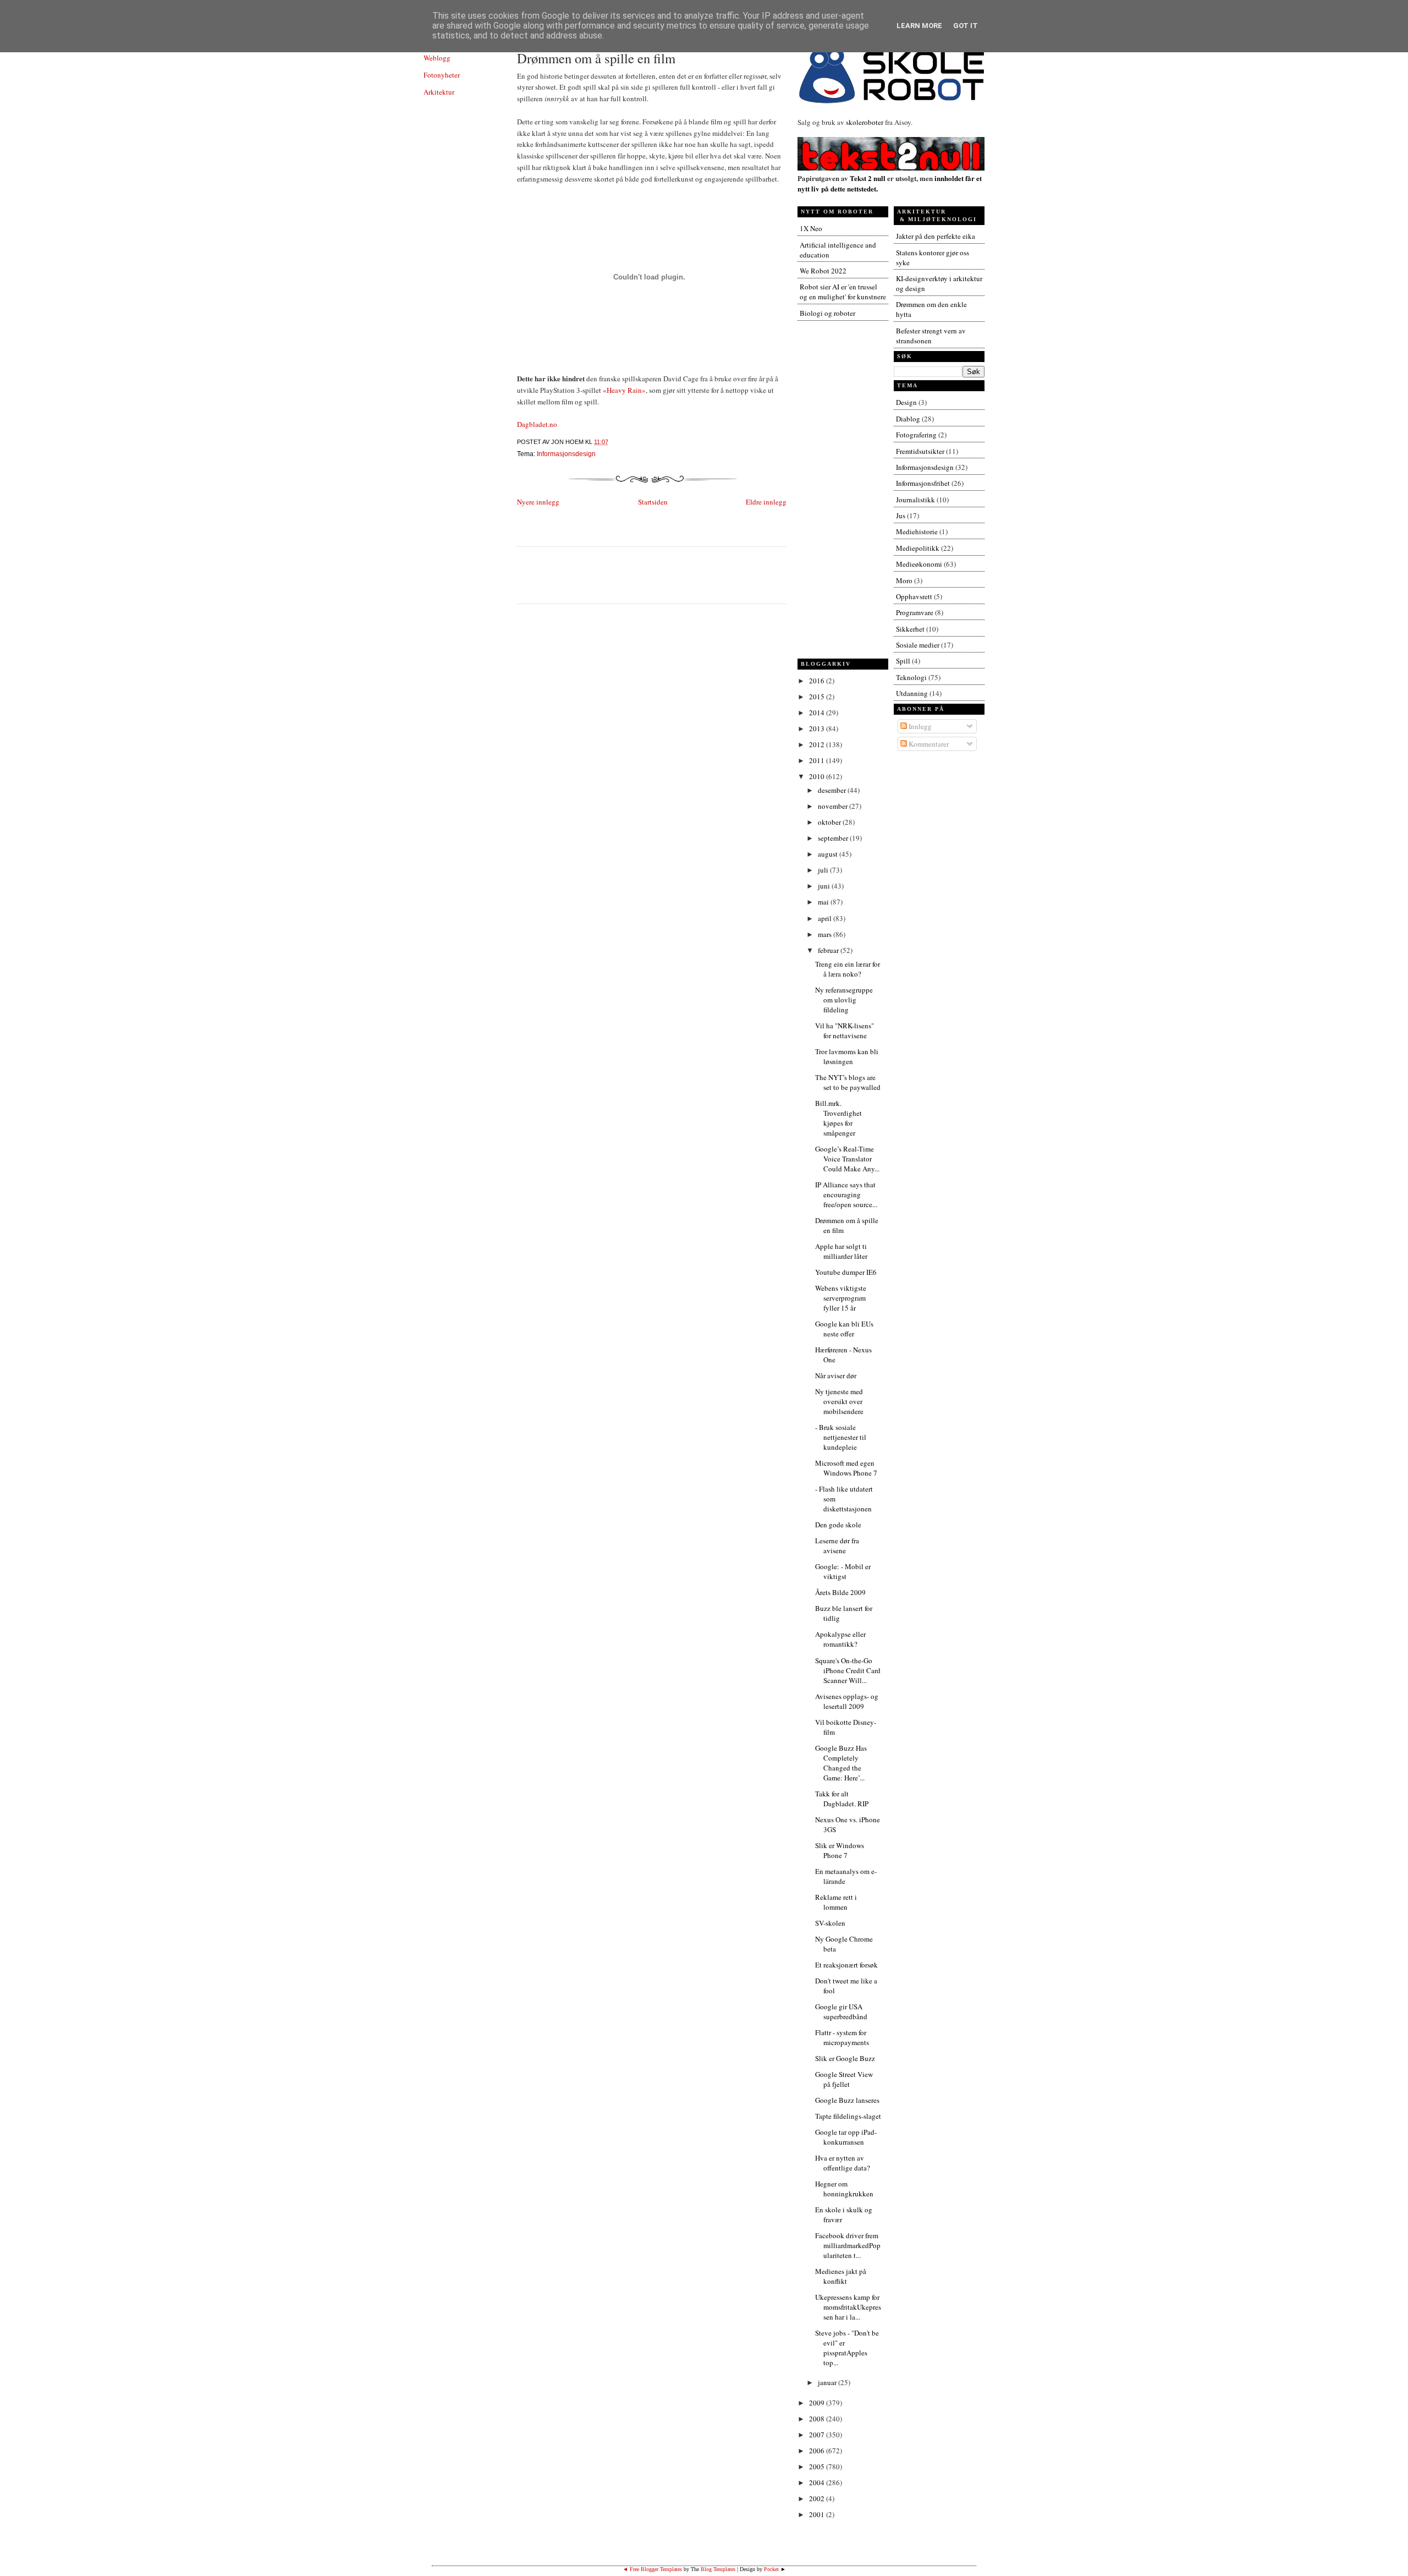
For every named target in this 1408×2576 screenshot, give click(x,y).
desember (833, 790)
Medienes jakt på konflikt (841, 2276)
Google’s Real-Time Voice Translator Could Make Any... (847, 1159)
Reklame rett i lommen (836, 1902)
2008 (818, 2419)
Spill (903, 661)
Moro (904, 580)
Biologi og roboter (827, 313)
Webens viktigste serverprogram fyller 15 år (841, 1298)
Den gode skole (838, 1525)
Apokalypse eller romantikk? (840, 1639)
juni (825, 886)
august (829, 854)
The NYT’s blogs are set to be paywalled (848, 1082)
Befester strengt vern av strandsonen (931, 336)
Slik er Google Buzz (845, 2058)
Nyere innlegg (538, 502)
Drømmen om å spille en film (596, 58)
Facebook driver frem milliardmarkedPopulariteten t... (848, 2245)
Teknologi (911, 677)
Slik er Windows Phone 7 (840, 1850)
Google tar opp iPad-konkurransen (846, 2137)
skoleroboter (865, 122)
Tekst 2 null (868, 178)
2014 (818, 712)
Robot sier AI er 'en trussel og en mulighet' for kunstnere (843, 292)
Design (906, 402)
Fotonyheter (442, 75)
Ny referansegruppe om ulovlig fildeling (844, 1000)
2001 (818, 2514)
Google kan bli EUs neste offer (844, 1329)
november (834, 806)
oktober (830, 822)
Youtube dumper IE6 (846, 1272)
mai (824, 902)
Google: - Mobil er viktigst (843, 1571)
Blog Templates (718, 2569)
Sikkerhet (910, 629)
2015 (818, 697)
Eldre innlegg (766, 502)
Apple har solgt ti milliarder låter (841, 1251)
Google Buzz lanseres (847, 2100)
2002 (818, 2498)
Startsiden (653, 502)
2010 (818, 776)
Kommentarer (928, 744)
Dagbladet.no (537, 424)
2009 (818, 2403)
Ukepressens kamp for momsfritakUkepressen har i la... (848, 2307)
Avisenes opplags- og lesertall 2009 (847, 1701)
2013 (818, 728)
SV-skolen (830, 1923)
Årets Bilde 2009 (840, 1592)
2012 (818, 744)
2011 (818, 760)
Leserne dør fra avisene (837, 1545)
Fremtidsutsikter (920, 451)
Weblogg (437, 58)
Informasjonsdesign (566, 454)
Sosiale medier (918, 645)
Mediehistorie (917, 531)
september (834, 838)
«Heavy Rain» (624, 390)
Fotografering (916, 435)
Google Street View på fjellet (844, 2079)
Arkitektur (439, 92)
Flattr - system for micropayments (842, 2037)
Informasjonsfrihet (923, 483)
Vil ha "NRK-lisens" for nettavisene (845, 1031)
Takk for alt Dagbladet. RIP (842, 1799)
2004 (818, 2482)
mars (826, 934)
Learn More (919, 26)
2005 (818, 2467)
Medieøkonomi (919, 564)
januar (828, 2382)
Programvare (915, 612)
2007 (818, 2435)
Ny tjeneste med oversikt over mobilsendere (839, 1401)
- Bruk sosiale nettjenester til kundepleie (841, 1437)
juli (824, 870)
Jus (901, 516)
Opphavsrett (914, 596)
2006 (818, 2451)
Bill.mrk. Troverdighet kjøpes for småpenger (838, 1118)
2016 (818, 681)
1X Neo (811, 228)
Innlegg (919, 726)
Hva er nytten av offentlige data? (843, 2163)
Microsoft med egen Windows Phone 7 (846, 1468)
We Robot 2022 (823, 271)
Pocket (771, 2569)
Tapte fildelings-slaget (848, 2116)
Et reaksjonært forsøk (846, 1965)
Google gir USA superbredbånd (841, 2012)
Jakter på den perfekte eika (936, 236)
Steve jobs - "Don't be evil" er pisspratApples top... (847, 2348)
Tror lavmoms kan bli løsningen (847, 1056)
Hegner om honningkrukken (844, 2189)
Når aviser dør (836, 1375)
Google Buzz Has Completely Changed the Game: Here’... (841, 1763)
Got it (966, 26)
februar (829, 950)
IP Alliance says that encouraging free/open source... (846, 1194)
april (826, 918)
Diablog (908, 419)
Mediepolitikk (918, 548)
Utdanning (912, 693)
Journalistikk (915, 500)
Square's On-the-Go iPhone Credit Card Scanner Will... (848, 1670)
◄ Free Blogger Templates (652, 2569)
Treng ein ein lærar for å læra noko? (848, 969)
